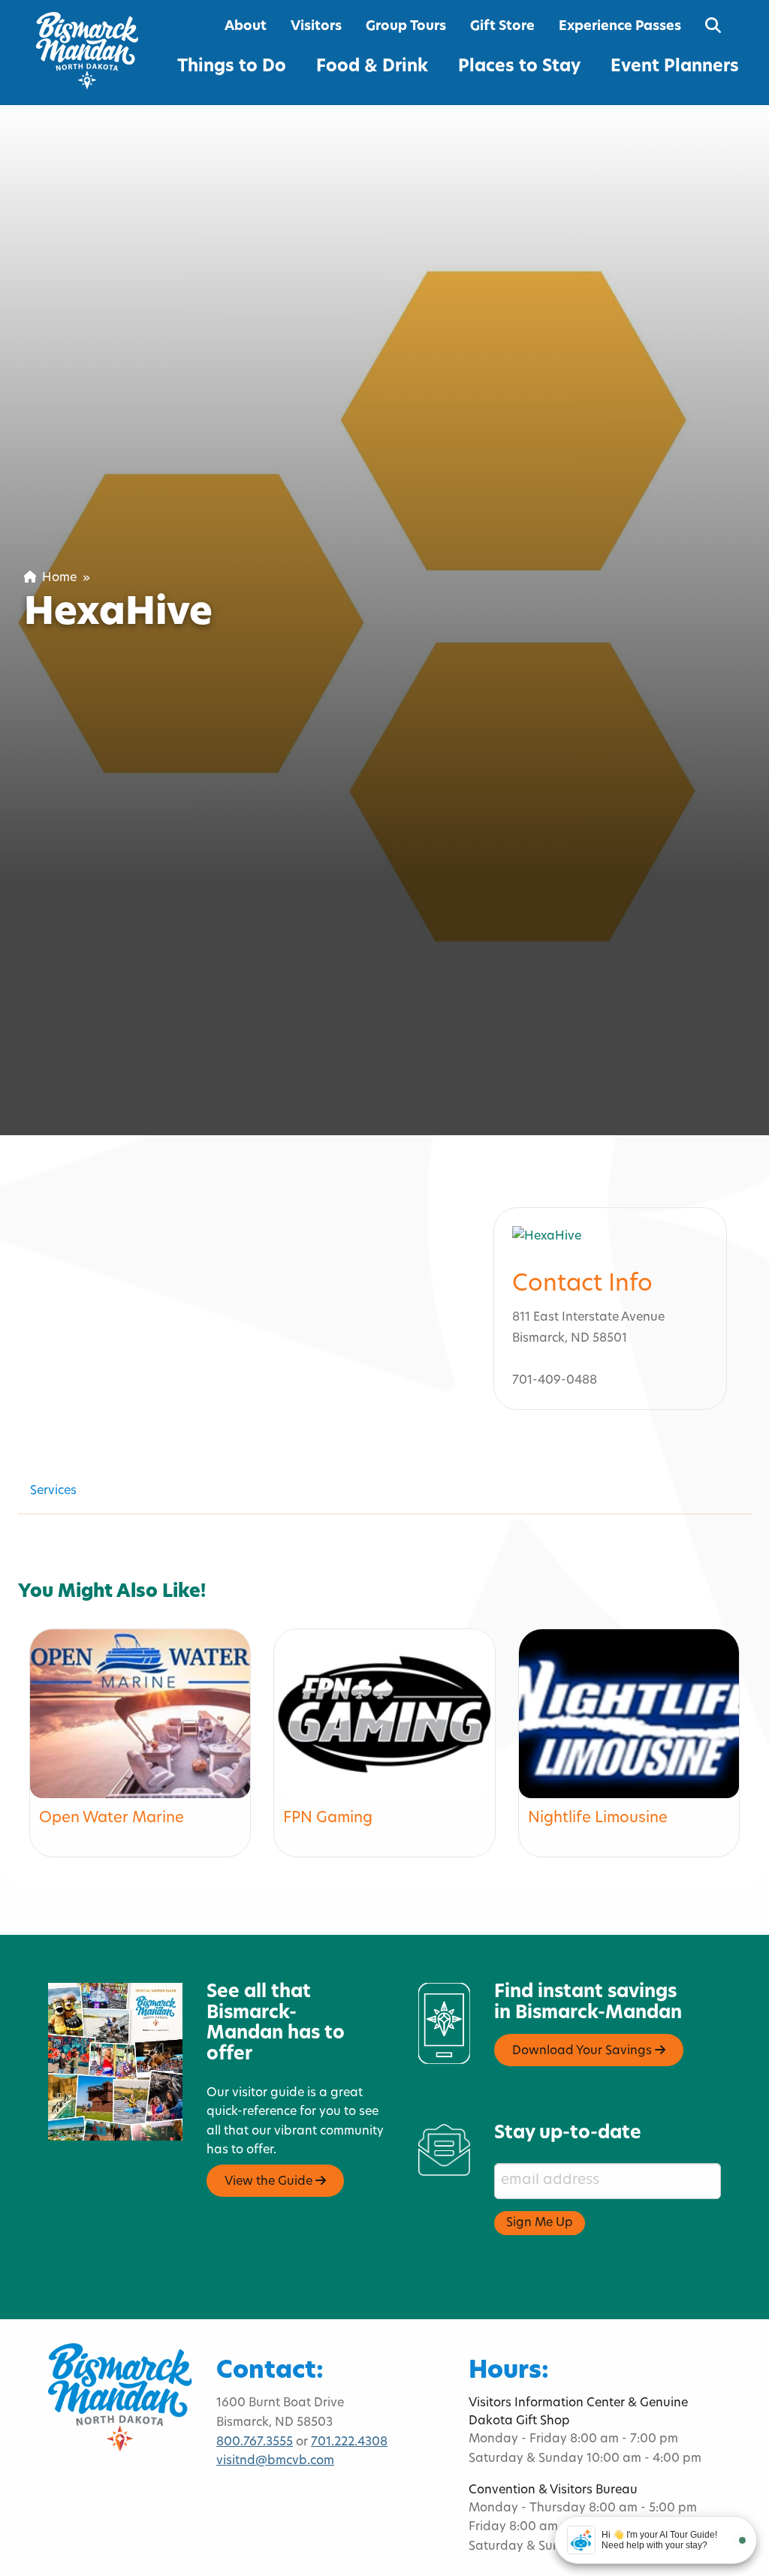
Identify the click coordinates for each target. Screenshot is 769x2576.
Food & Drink (372, 67)
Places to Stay (519, 67)
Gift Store (502, 27)
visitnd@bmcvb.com (275, 2461)
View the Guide (270, 2182)
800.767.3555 (255, 2442)
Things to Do (232, 67)
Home (56, 578)
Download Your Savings (584, 2051)
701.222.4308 (349, 2442)
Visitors (316, 27)
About (246, 27)
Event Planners (675, 67)
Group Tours (406, 27)
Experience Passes (620, 27)
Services (53, 1491)
